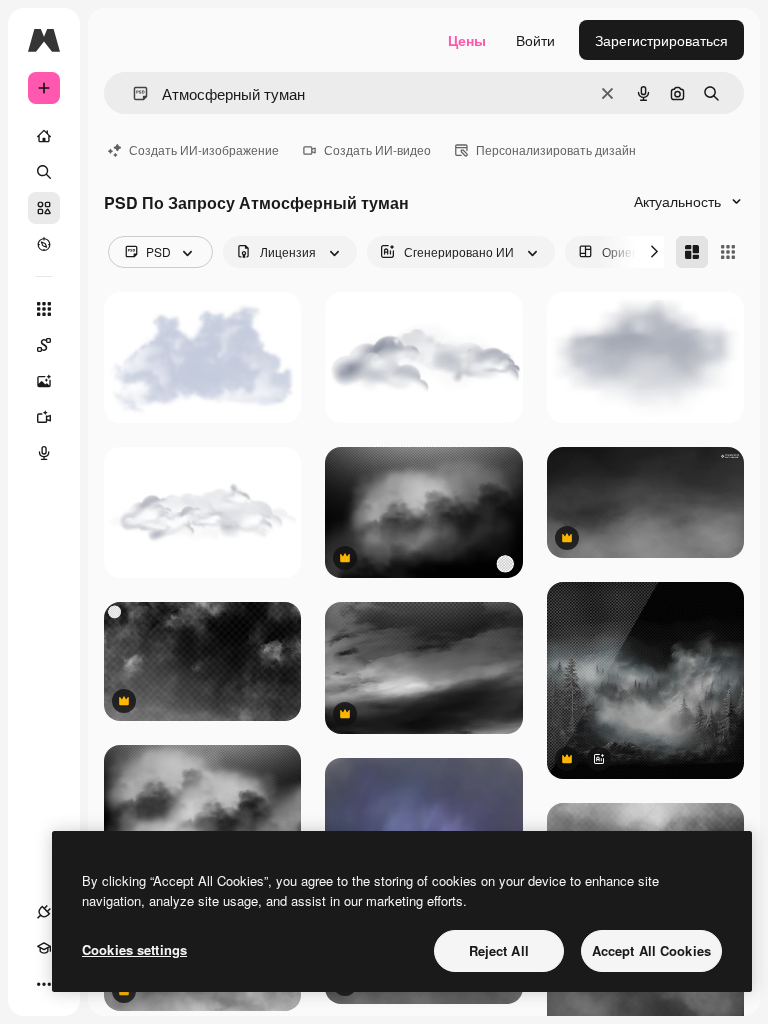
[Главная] (44, 136)
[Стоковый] (44, 208)
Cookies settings (134, 949)
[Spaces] (44, 345)
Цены (467, 40)
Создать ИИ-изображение (204, 149)
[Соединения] (44, 912)
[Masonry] (692, 252)
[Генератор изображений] (44, 381)
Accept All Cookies (651, 950)
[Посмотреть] (44, 244)
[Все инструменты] (44, 309)
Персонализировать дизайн (556, 149)
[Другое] (44, 984)
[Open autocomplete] (132, 93)
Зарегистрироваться (661, 40)
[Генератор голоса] (44, 453)
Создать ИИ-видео (377, 149)
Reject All (499, 950)
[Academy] (44, 948)
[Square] (728, 252)
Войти (535, 40)
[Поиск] (44, 172)
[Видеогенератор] (44, 417)
